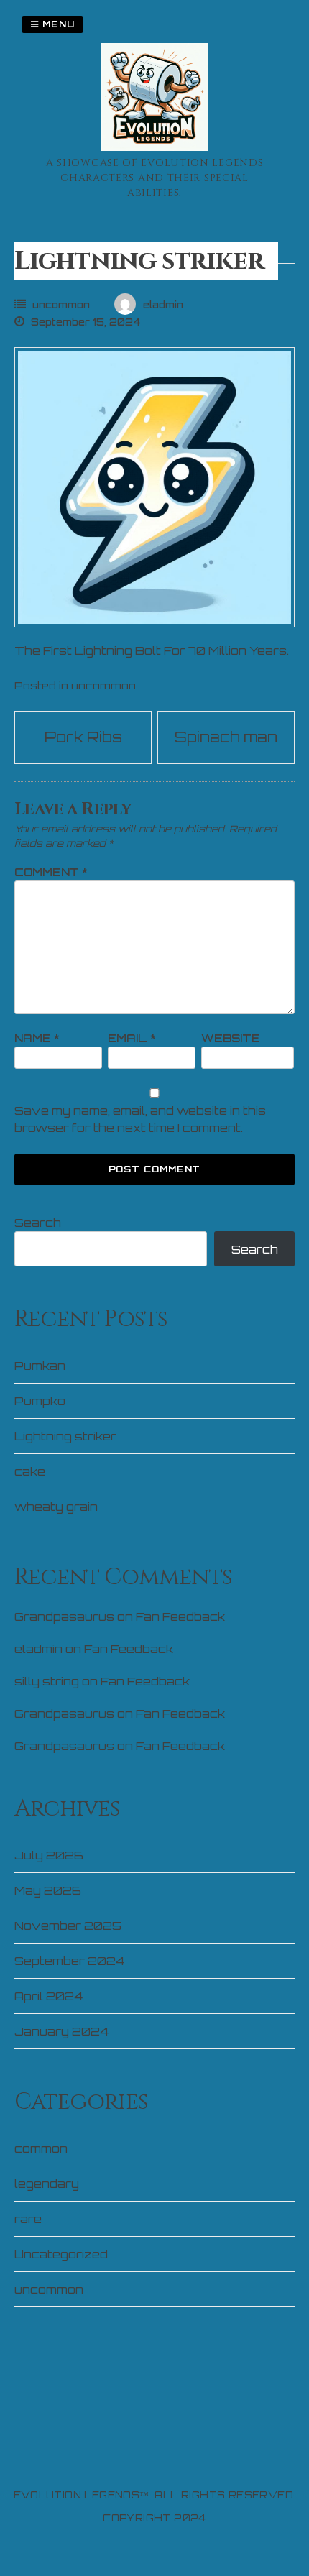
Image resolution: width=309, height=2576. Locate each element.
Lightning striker (65, 1436)
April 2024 (49, 1996)
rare (28, 2219)
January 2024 (61, 2031)
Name (37, 1038)
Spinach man (226, 737)
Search (38, 1223)
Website (231, 1038)
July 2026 (49, 1855)
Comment (51, 872)
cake (30, 1471)
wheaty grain (56, 1506)
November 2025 (68, 1926)
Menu (57, 24)
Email (132, 1038)
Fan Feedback (180, 1616)
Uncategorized (61, 2254)
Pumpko (40, 1401)
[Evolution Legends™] (154, 147)
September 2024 (69, 1961)
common (41, 2148)
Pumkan (40, 1366)
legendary (47, 2184)
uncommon (61, 305)
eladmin (38, 1649)
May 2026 (48, 1890)
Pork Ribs (83, 737)
